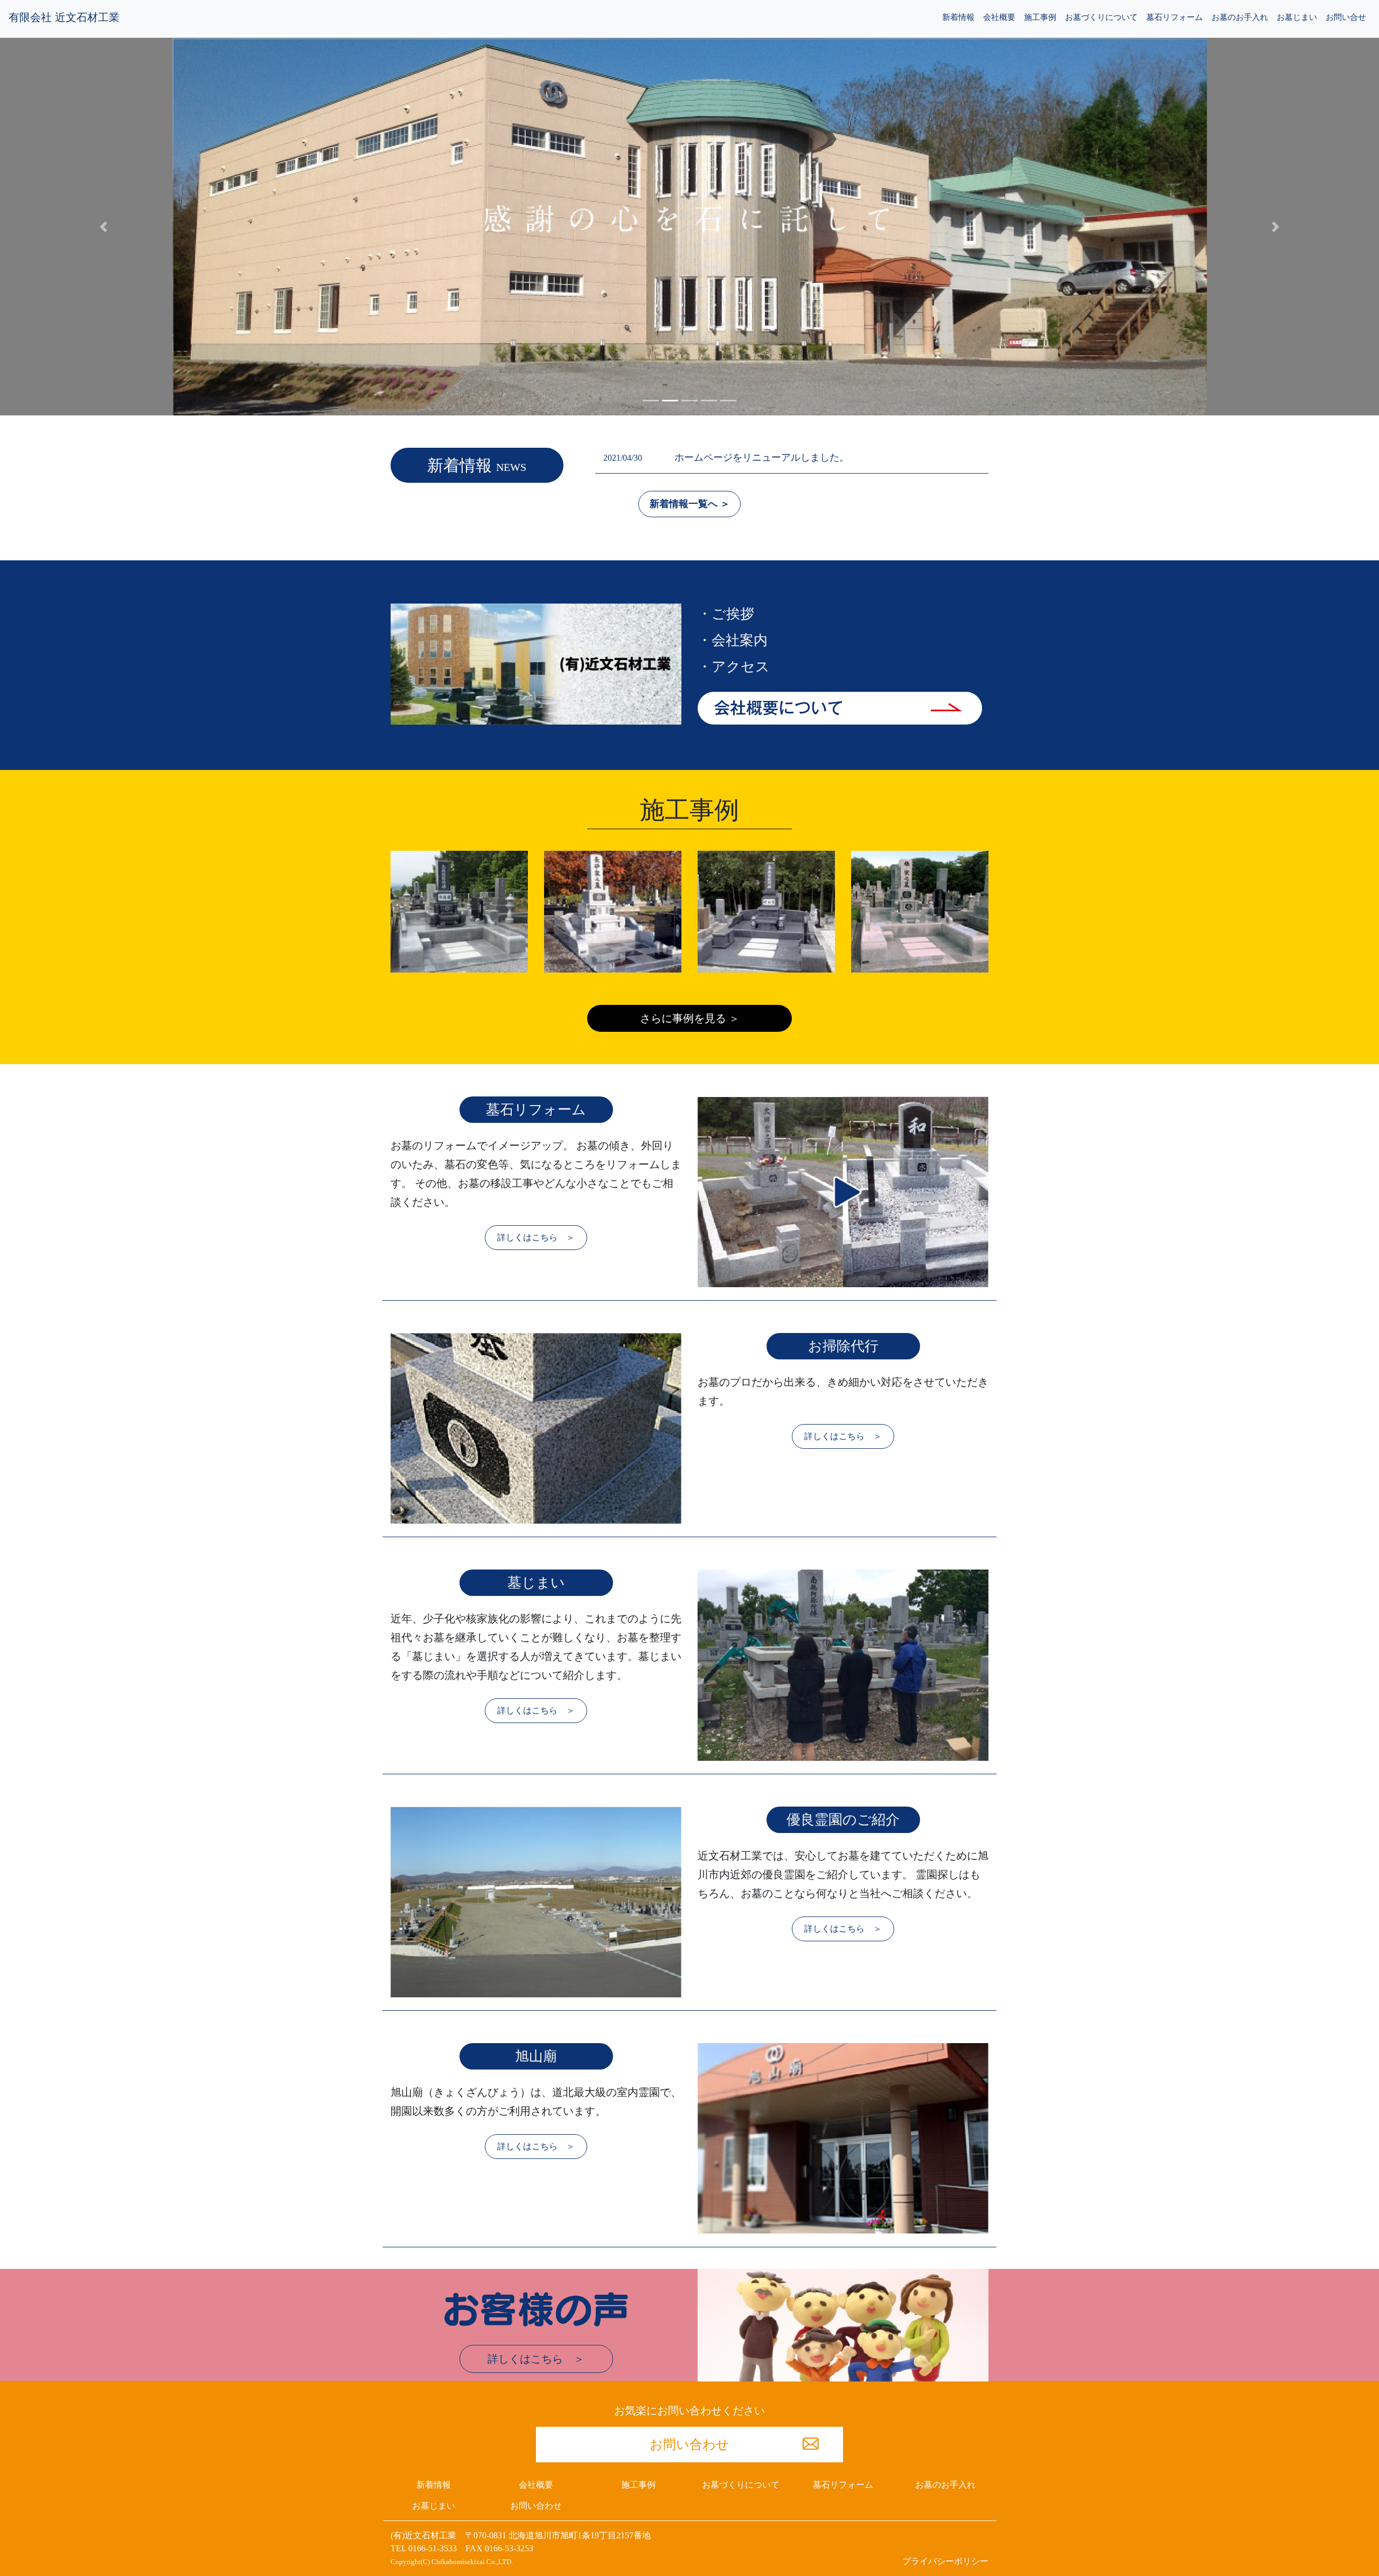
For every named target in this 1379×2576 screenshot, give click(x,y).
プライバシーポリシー (945, 2561)
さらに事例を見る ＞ (690, 1018)
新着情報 (958, 17)
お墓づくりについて (1101, 17)
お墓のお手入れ (1240, 17)
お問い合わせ (689, 2445)
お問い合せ (1346, 17)
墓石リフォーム (1175, 17)
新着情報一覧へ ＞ (690, 504)
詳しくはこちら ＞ (536, 1237)
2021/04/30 (726, 458)
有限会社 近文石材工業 (64, 17)
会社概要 (999, 17)
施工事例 (1040, 17)
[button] (103, 227)
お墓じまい (1297, 17)
